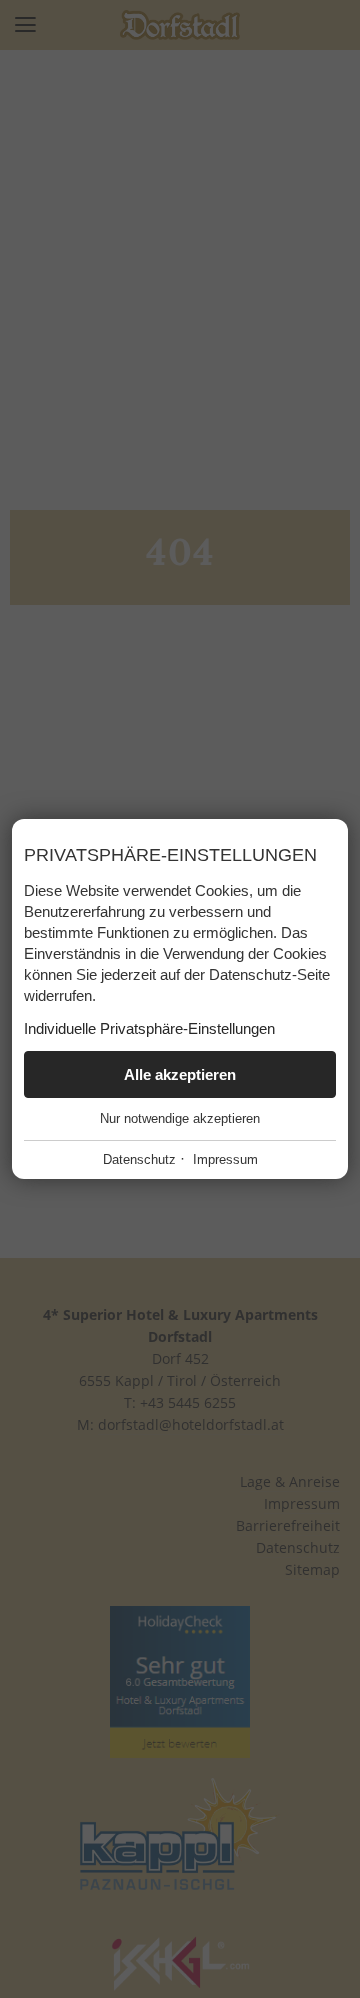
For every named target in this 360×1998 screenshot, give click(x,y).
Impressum (225, 1159)
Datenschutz (139, 1159)
